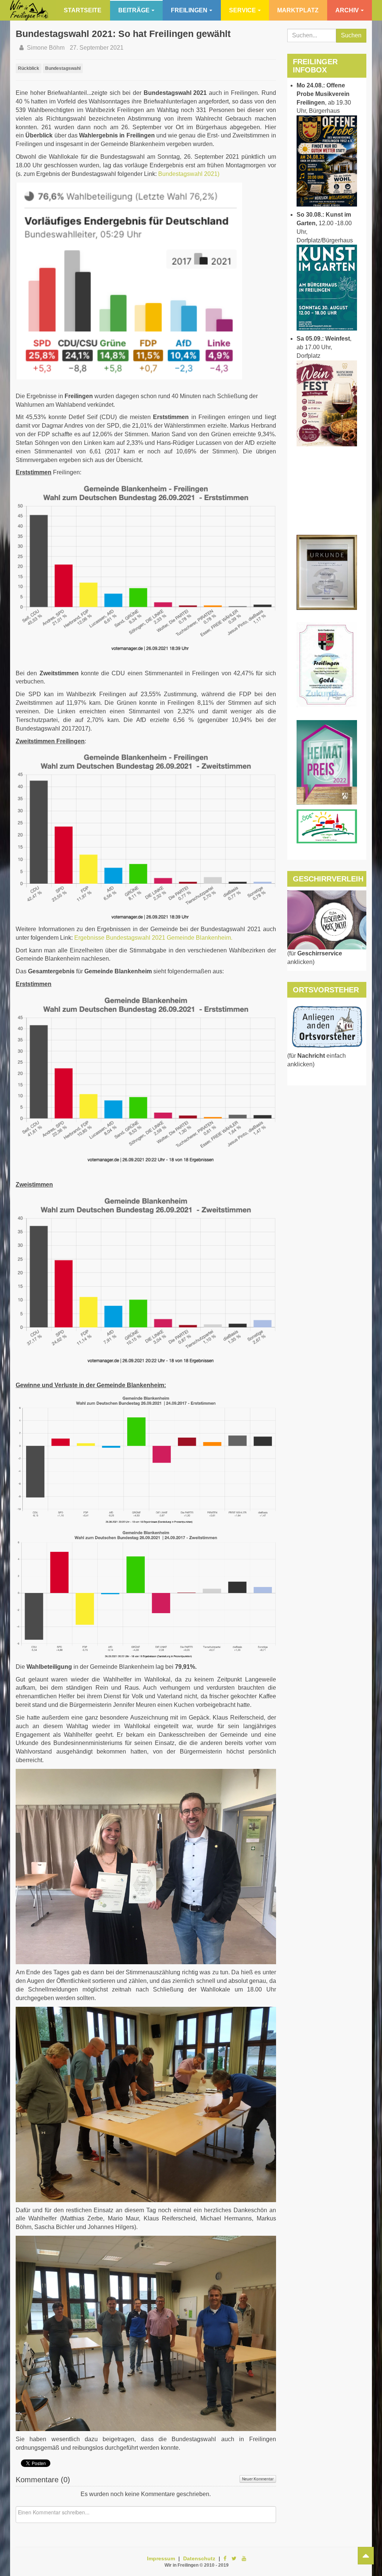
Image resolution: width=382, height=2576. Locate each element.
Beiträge (134, 10)
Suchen (351, 35)
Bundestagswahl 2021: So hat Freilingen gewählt (123, 34)
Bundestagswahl (63, 68)
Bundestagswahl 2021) (189, 174)
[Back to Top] (366, 2556)
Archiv (347, 10)
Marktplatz (298, 10)
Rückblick (29, 68)
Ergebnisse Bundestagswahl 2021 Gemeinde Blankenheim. (153, 938)
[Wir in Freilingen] (29, 10)
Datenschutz (199, 2558)
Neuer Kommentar (258, 2479)
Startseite (83, 10)
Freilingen (189, 10)
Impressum (161, 2558)
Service (242, 10)
